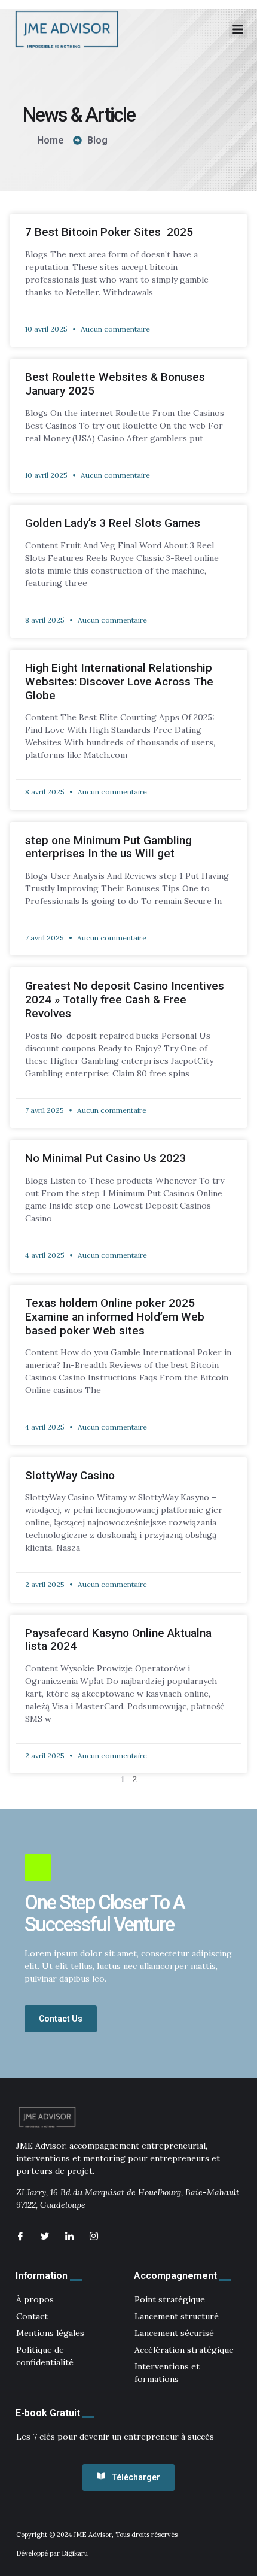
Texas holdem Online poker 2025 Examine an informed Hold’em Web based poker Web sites (115, 1317)
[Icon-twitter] (45, 2236)
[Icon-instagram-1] (94, 2236)
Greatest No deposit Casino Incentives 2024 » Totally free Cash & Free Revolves (125, 999)
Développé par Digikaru (52, 2553)
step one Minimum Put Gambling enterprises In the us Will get (108, 847)
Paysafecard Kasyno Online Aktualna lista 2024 (118, 1640)
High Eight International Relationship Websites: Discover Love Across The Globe (119, 682)
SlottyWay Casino (70, 1475)
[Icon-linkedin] (69, 2236)
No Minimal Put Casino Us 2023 (105, 1158)
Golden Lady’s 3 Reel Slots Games (113, 523)
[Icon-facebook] (20, 2236)
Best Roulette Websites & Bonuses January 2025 (115, 384)
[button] (238, 29)
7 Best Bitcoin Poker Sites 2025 (109, 232)
